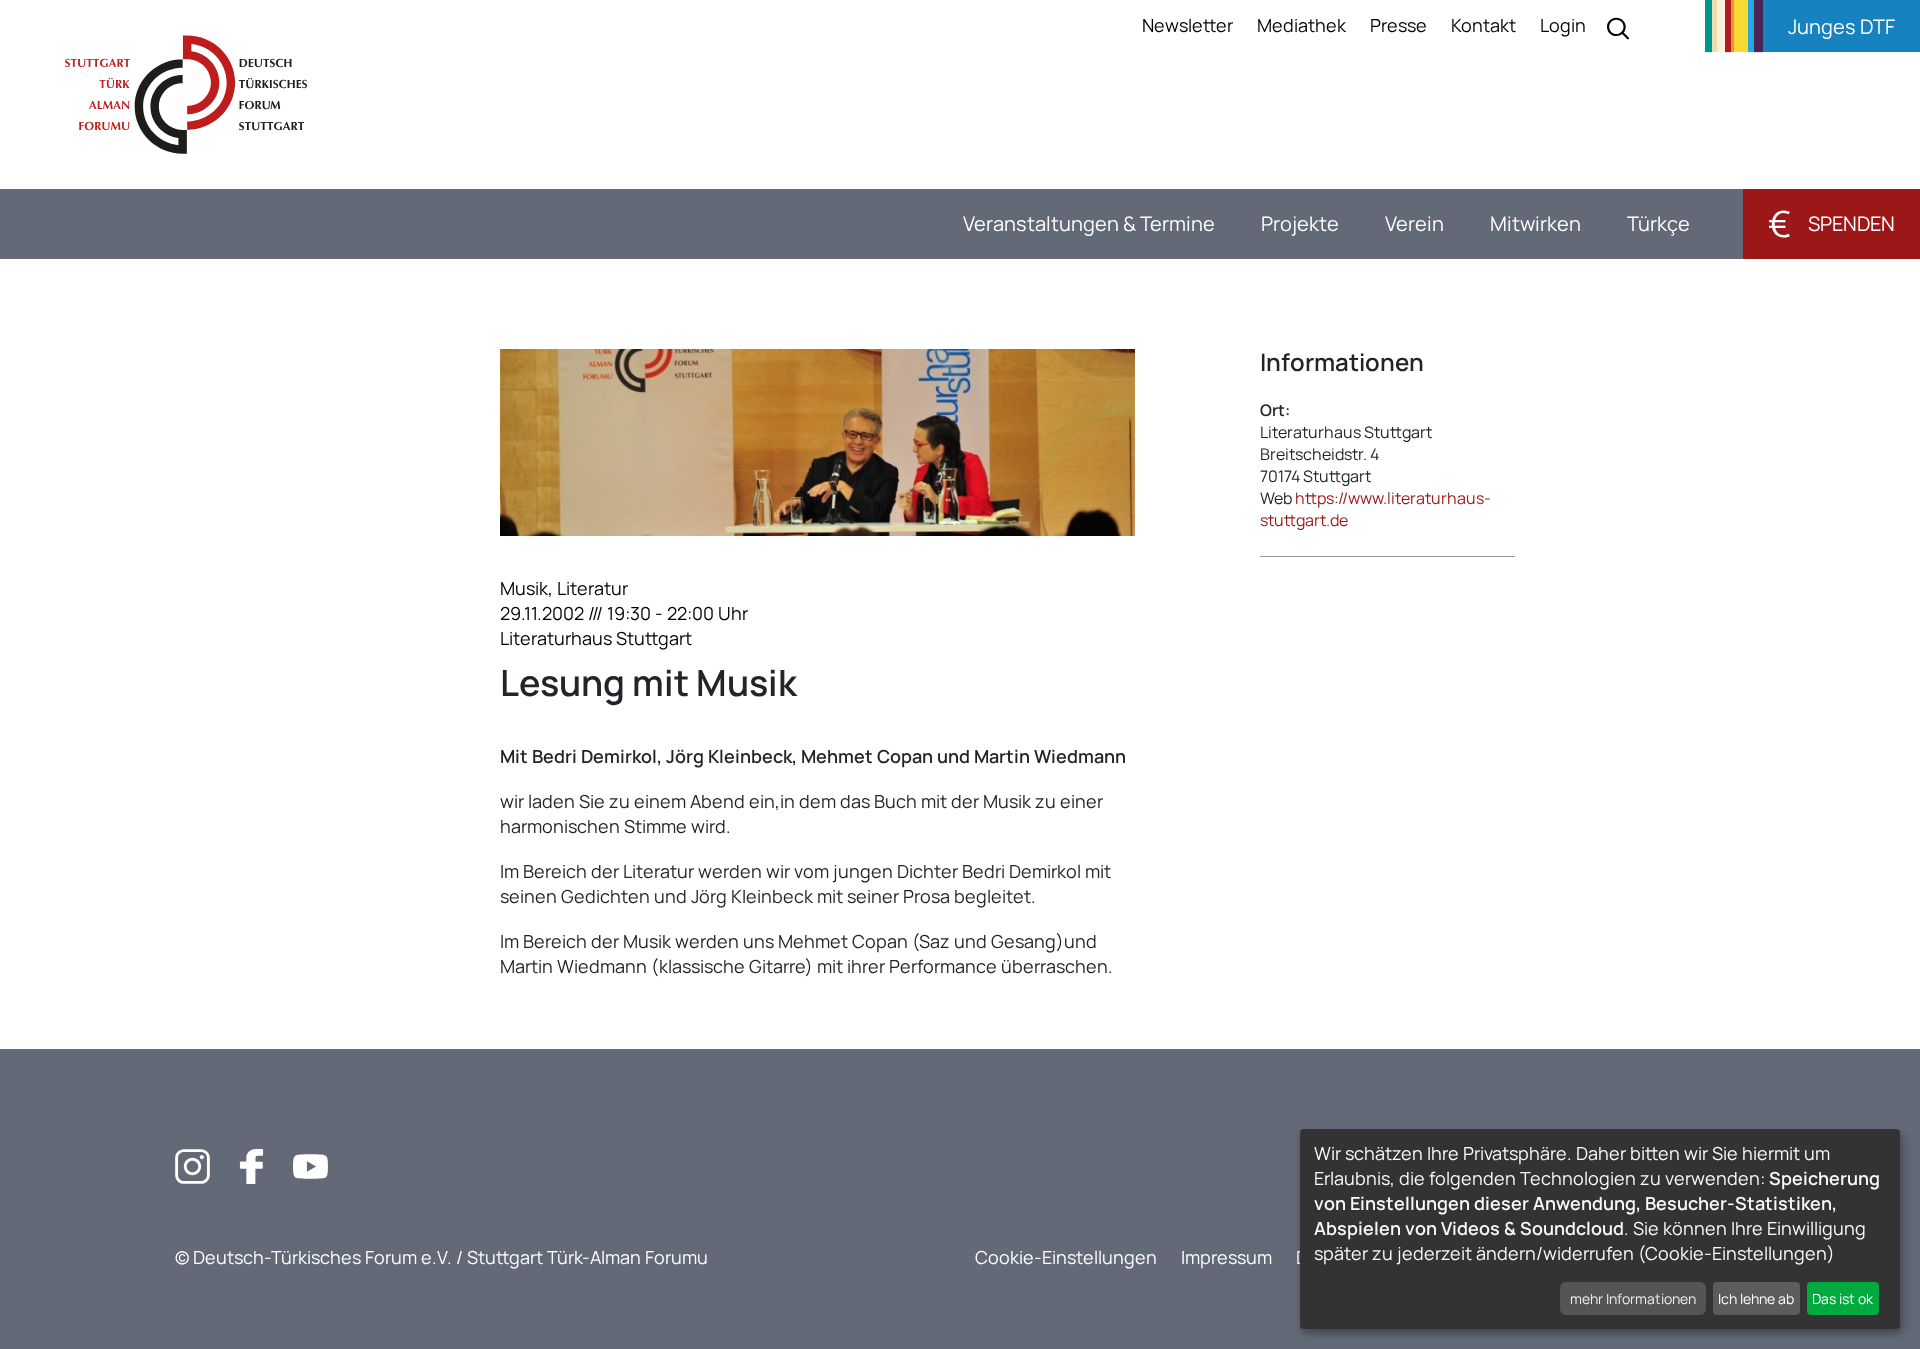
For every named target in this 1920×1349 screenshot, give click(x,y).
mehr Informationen (1633, 1298)
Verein (1414, 223)
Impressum (1226, 1257)
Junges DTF (1841, 26)
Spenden (1831, 223)
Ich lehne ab (1756, 1298)
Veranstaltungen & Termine (1089, 223)
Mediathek (1301, 25)
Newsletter (1187, 25)
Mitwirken (1535, 223)
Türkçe (1658, 223)
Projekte (1300, 223)
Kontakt (1483, 25)
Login (1563, 25)
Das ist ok (1842, 1298)
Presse (1398, 25)
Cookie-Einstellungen (1066, 1257)
